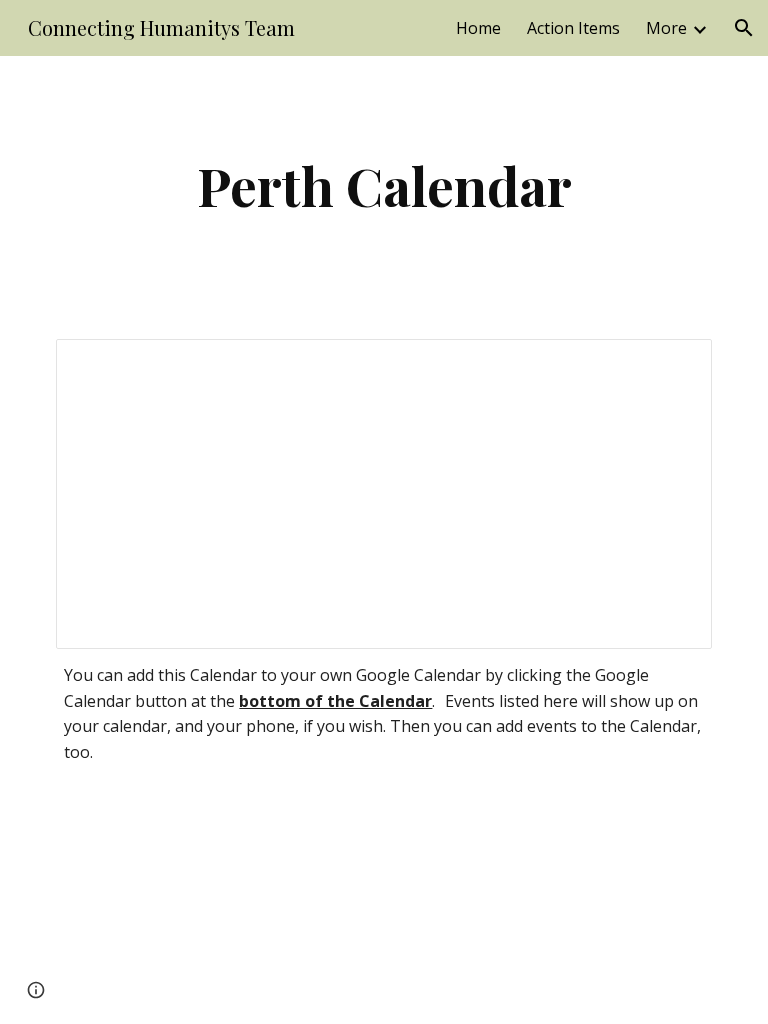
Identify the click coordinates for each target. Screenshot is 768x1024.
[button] (744, 28)
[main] (383, 185)
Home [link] (478, 28)
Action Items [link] (573, 28)
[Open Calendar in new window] (674, 365)
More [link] (666, 28)
